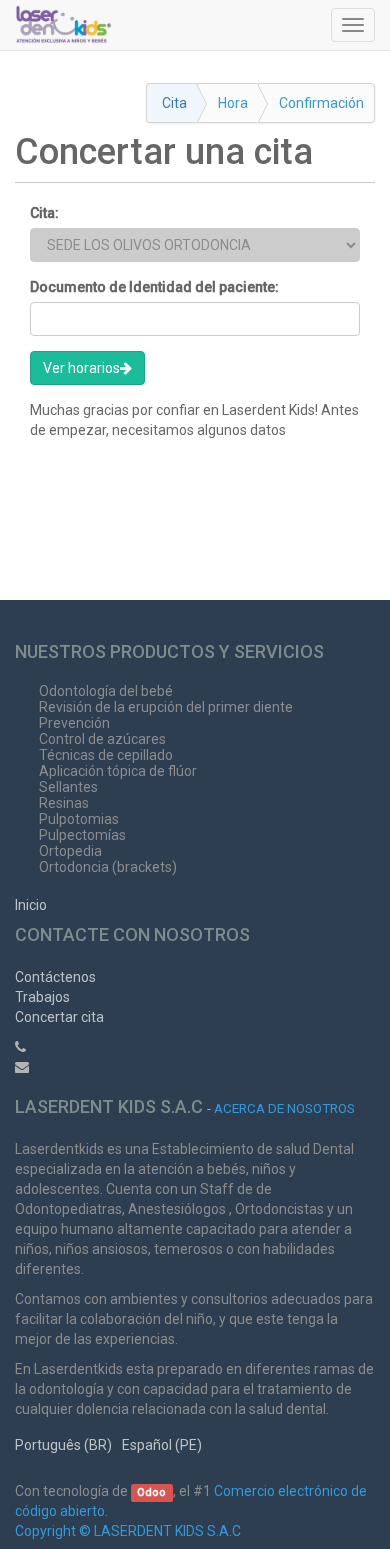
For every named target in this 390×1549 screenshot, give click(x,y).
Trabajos (42, 997)
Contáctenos (55, 977)
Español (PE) (162, 1445)
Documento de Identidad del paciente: (154, 287)
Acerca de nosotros (284, 1108)
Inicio (31, 905)
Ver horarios (81, 368)
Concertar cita (59, 1017)
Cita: (44, 213)
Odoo (151, 1492)
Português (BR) (63, 1445)
